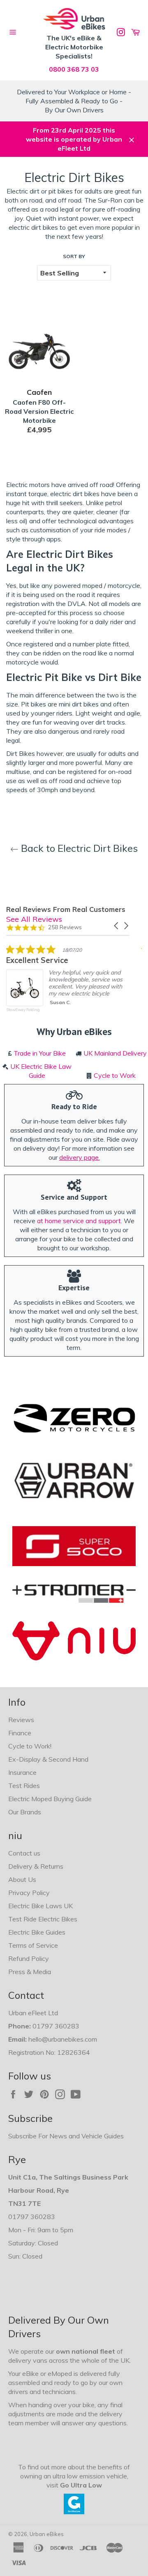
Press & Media (30, 1972)
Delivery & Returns (36, 1866)
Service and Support (74, 1197)
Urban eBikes (47, 2534)
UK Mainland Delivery (115, 1053)
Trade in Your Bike (40, 1053)
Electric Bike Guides (37, 1932)
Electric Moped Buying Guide (50, 1799)
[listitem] (68, 984)
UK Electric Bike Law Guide (41, 1071)
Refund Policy (29, 1958)
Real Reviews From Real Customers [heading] (66, 909)
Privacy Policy (29, 1893)
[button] (117, 926)
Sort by (74, 256)
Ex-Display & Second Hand (48, 1759)
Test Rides (24, 1786)
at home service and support (79, 1221)
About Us (22, 1879)
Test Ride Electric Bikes (43, 1919)
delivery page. (80, 1157)
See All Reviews (34, 919)
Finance (20, 1733)
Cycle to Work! (30, 1746)
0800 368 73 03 (74, 69)
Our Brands (25, 1812)
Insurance (22, 1772)
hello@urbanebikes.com (63, 2039)
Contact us (24, 1853)
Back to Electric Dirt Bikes (78, 848)
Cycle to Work (115, 1075)
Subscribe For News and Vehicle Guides (66, 2136)
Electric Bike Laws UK (40, 1906)
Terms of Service (33, 1945)
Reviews (21, 1720)
